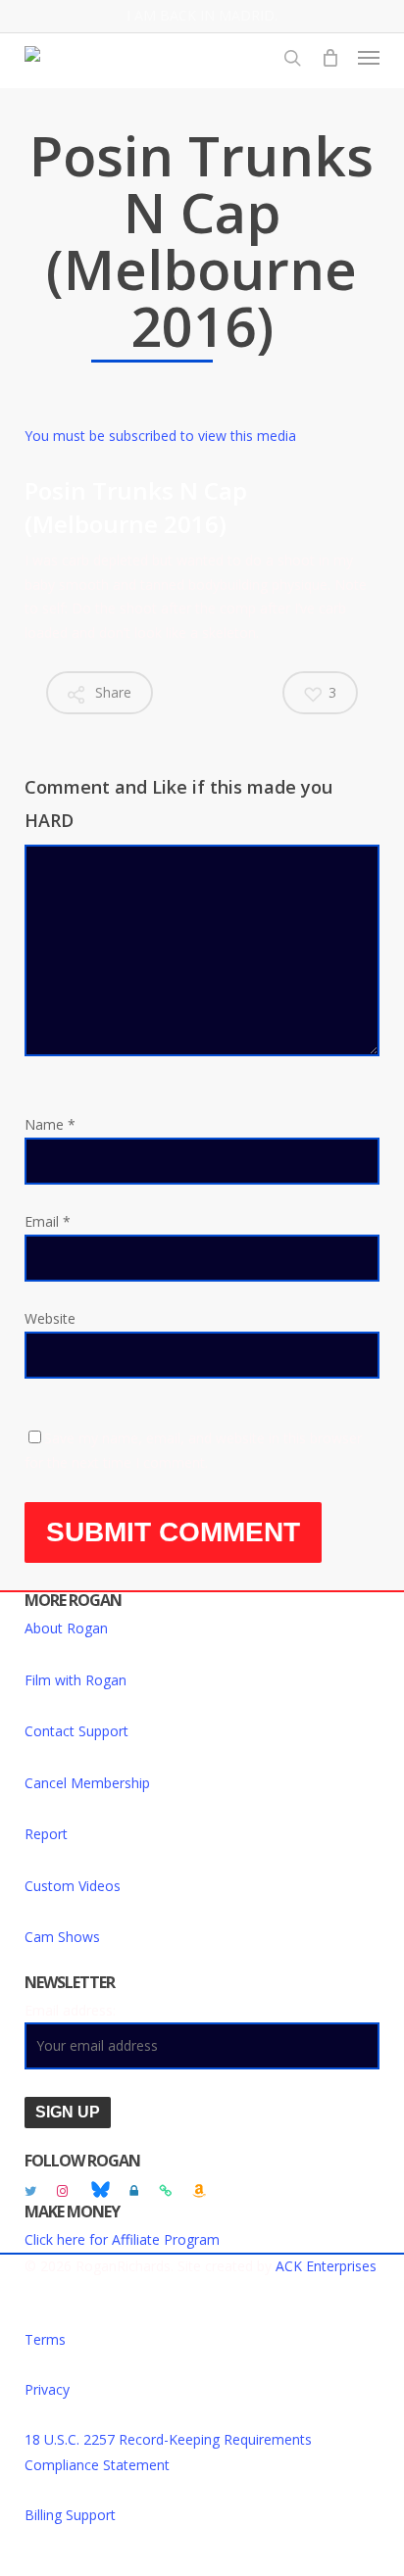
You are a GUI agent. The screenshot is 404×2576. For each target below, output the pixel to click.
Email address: (70, 2010)
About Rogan (66, 1628)
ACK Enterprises (326, 2266)
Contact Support (76, 1731)
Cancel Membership (87, 1783)
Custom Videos (73, 1886)
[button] (369, 58)
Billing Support (70, 2515)
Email (48, 1221)
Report (46, 1834)
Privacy (47, 2389)
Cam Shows (62, 1937)
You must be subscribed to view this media (160, 436)
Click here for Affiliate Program (122, 2239)
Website (50, 1318)
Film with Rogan (76, 1680)
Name (50, 1124)
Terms (45, 2339)
